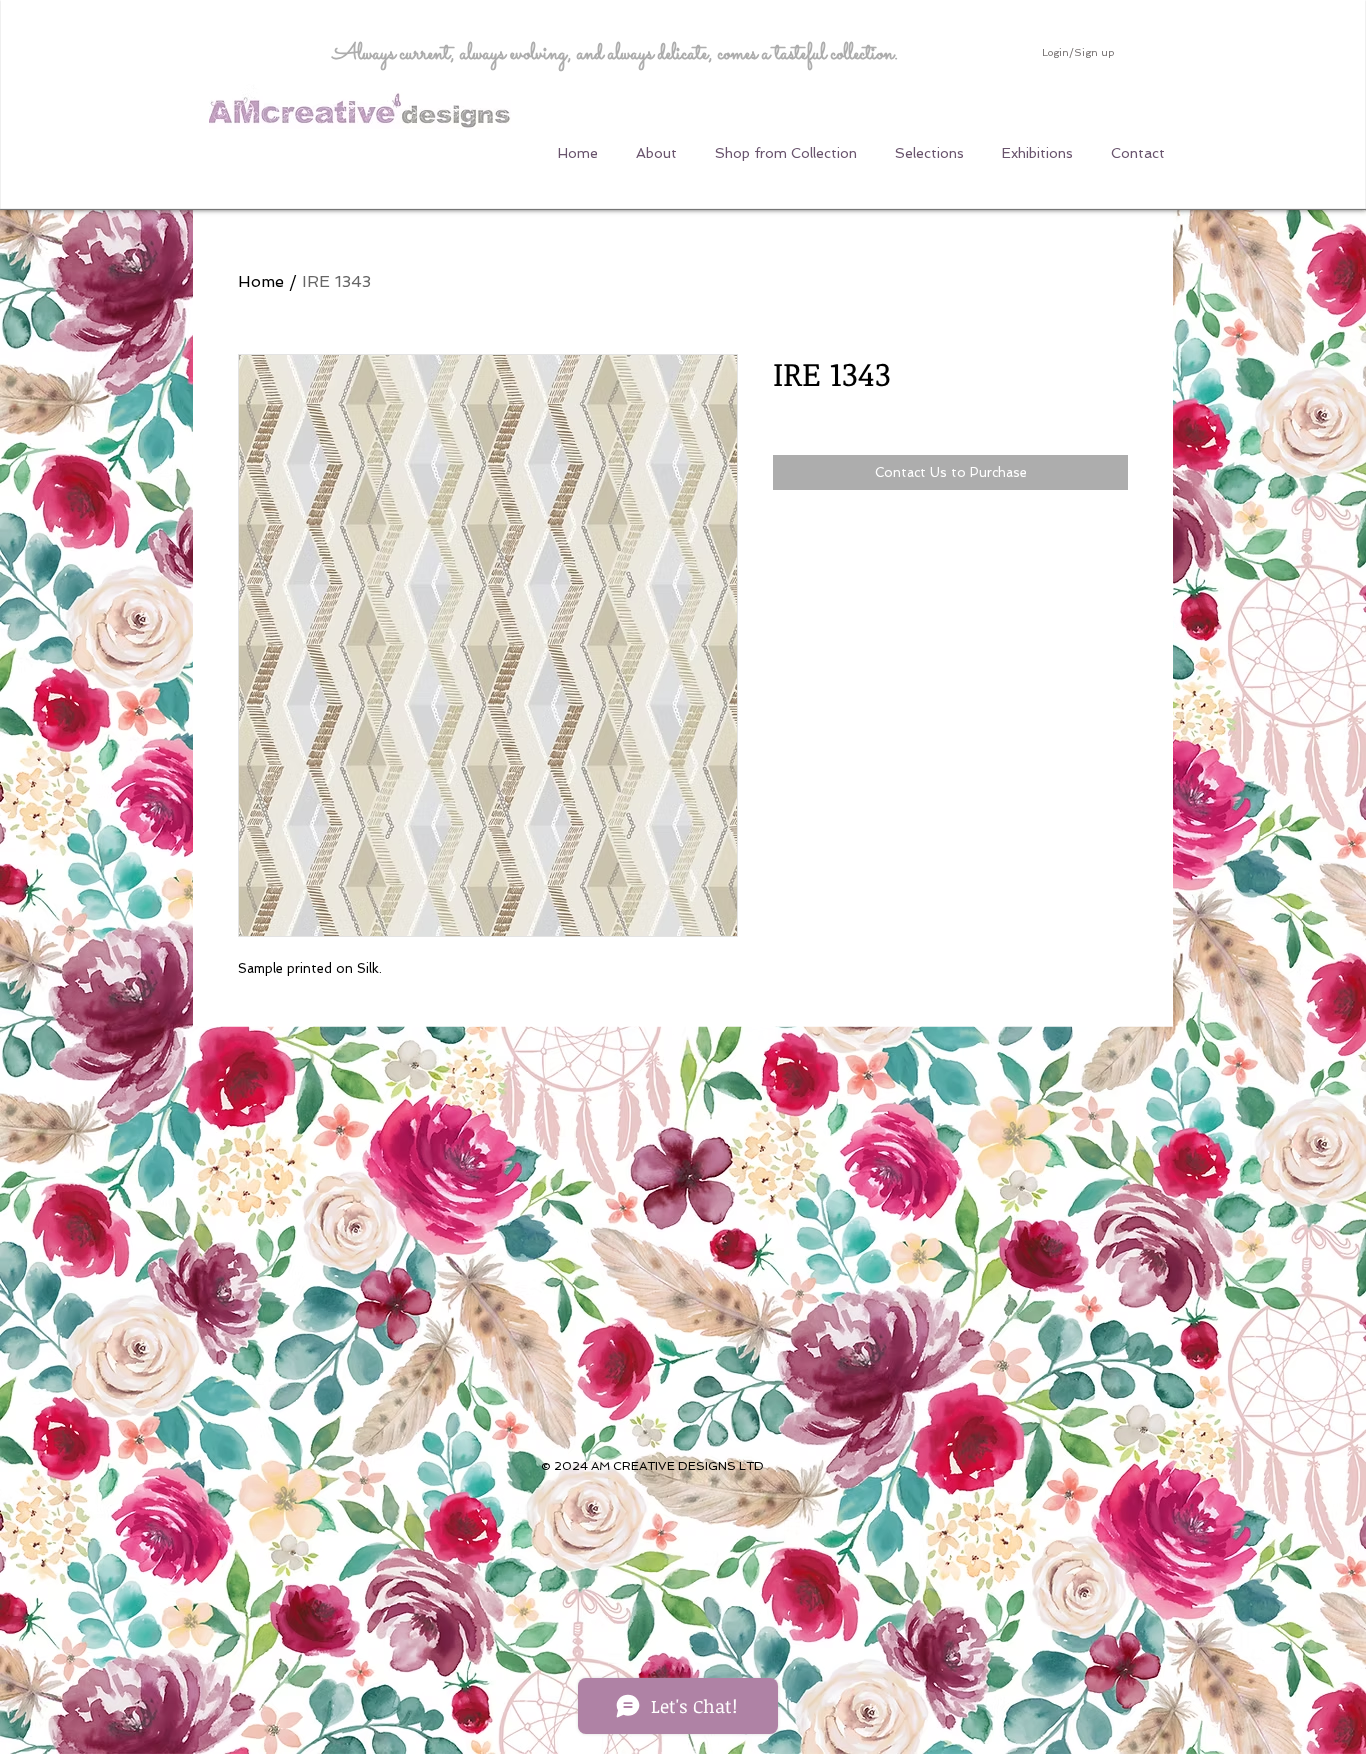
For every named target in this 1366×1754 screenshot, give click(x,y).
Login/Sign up (1078, 52)
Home (261, 281)
